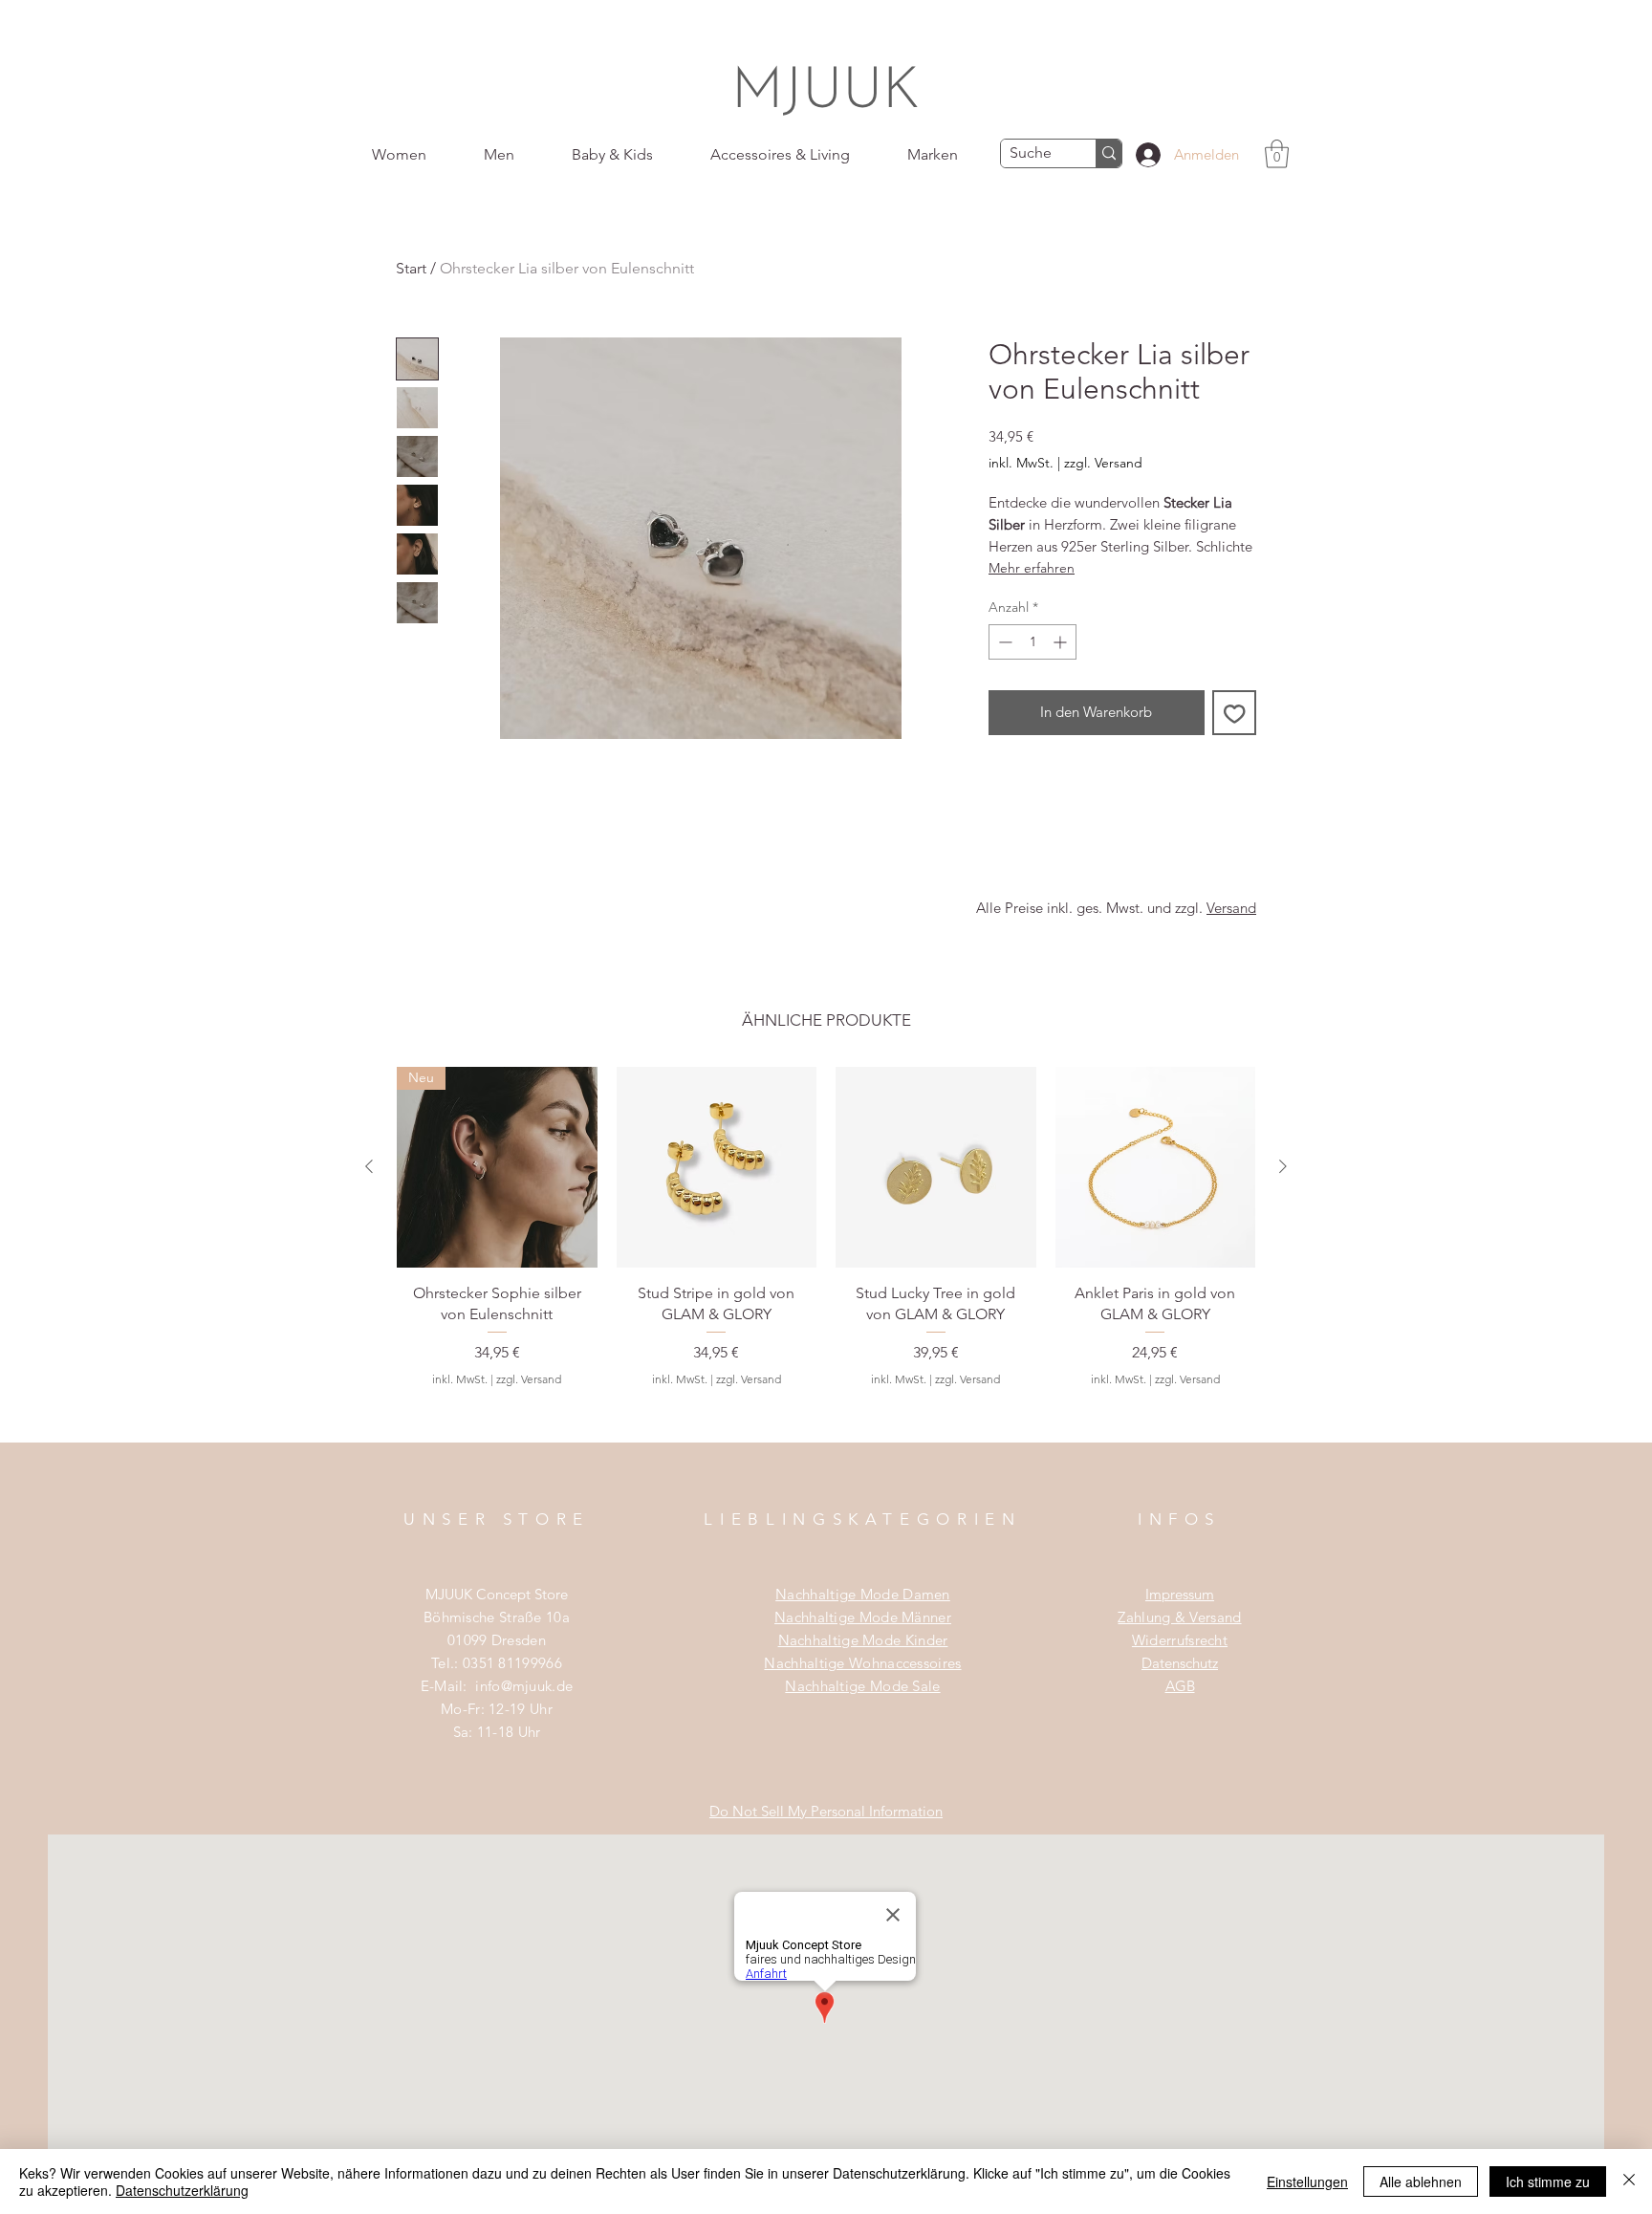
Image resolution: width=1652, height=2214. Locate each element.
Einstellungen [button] (1307, 2181)
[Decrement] (1003, 642)
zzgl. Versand (1103, 463)
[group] (826, 1254)
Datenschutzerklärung (182, 2190)
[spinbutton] (1032, 642)
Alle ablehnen (1421, 2181)
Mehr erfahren (1032, 568)
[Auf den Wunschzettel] (1235, 713)
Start (411, 268)
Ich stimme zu (1548, 2181)
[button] (1277, 154)
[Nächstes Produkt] (1283, 1166)
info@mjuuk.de (524, 1686)
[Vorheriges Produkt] (369, 1166)
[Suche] (1109, 153)
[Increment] (1062, 642)
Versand (1231, 908)
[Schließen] (1629, 2181)
